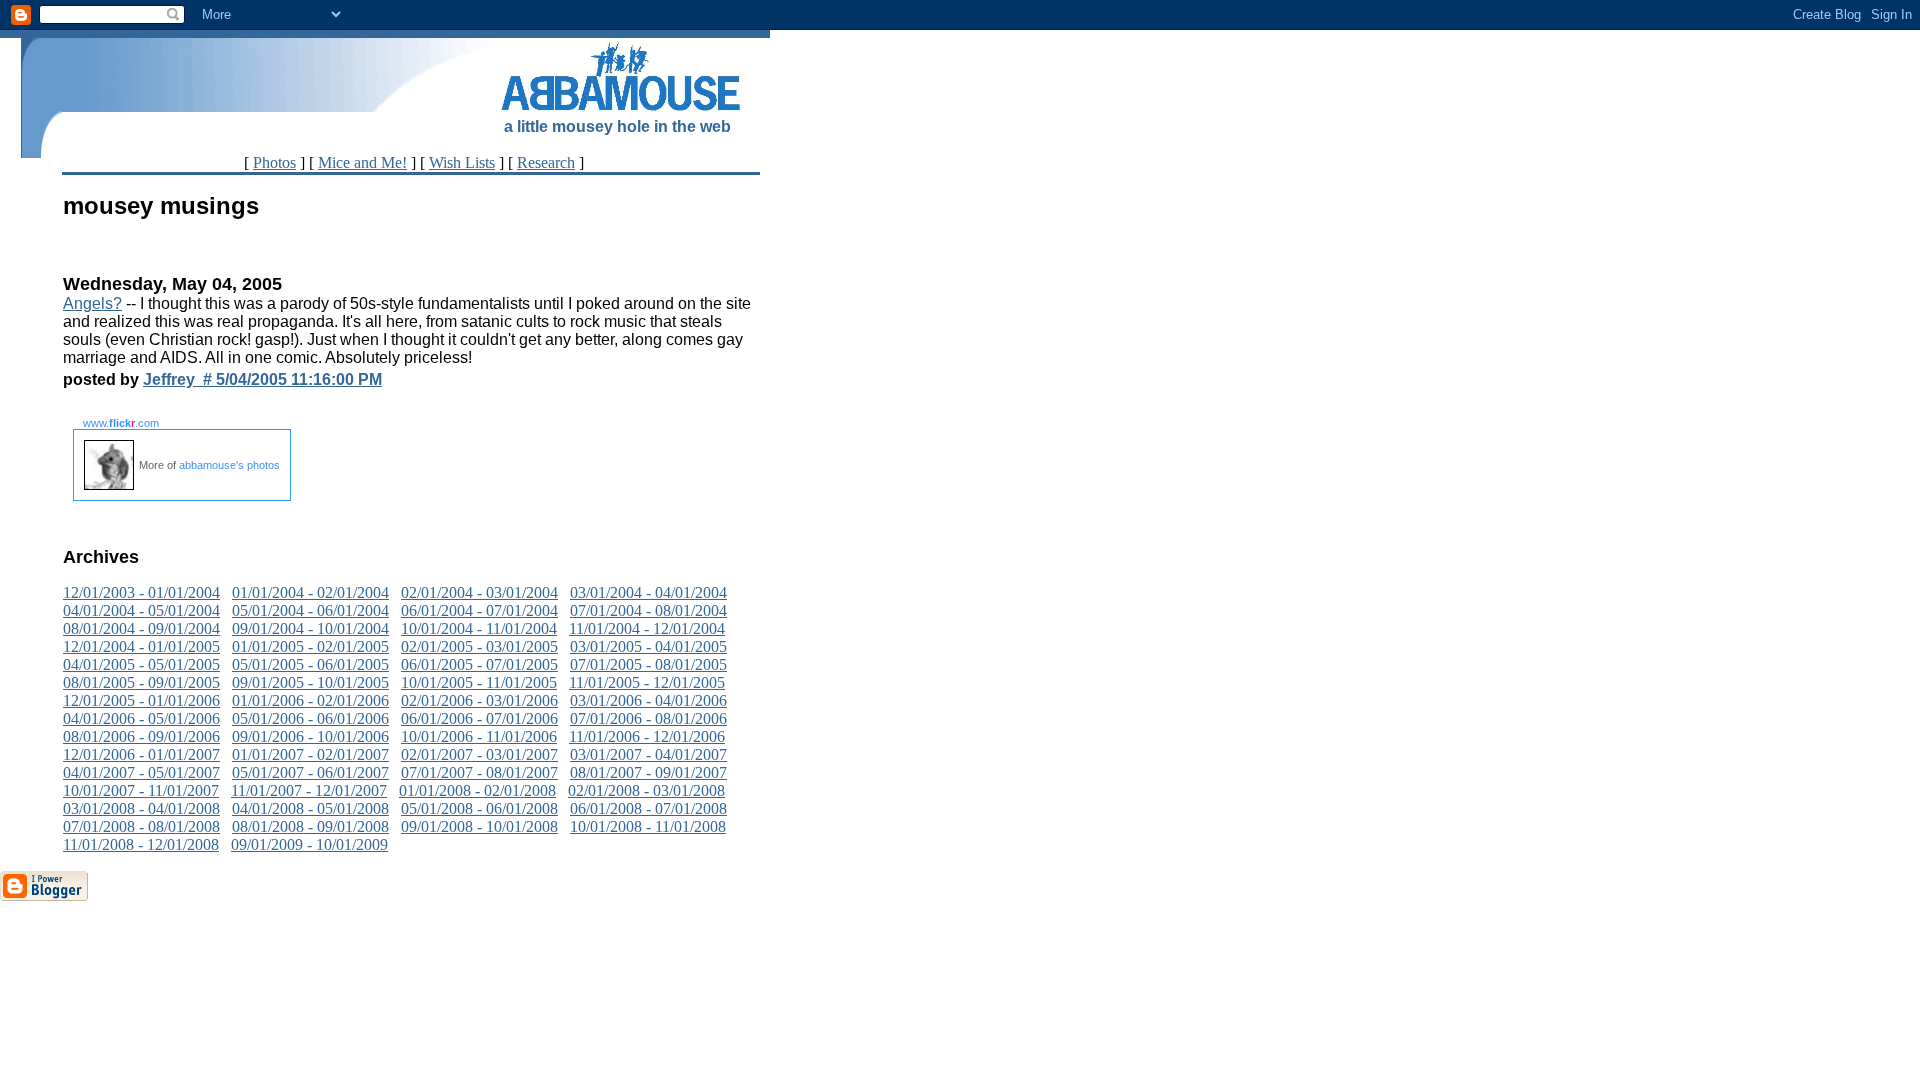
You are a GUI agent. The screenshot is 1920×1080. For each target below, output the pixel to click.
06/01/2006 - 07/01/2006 (479, 718)
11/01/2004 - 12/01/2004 (647, 628)
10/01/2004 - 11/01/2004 (479, 628)
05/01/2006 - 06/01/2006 (310, 718)
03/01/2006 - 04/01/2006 (648, 700)
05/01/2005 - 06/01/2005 (310, 664)
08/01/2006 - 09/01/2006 (141, 736)
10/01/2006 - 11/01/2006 (479, 736)
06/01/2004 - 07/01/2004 (479, 610)
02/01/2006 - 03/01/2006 (479, 700)
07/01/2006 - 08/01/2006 (648, 718)
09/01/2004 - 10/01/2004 (310, 628)
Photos (274, 162)
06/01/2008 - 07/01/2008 (648, 808)
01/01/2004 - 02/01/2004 (310, 592)
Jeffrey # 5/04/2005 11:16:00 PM (262, 379)
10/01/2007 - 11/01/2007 (141, 790)
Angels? (92, 303)
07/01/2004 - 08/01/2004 (648, 610)
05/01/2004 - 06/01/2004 (310, 610)
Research (546, 162)
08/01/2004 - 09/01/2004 (141, 628)
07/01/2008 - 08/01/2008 (141, 826)
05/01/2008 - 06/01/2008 (479, 808)
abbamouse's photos (229, 465)
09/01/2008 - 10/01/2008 (479, 826)
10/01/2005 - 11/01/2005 (479, 682)
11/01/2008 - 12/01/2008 (141, 844)
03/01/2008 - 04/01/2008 (141, 808)
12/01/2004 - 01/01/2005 (141, 646)
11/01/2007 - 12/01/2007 (309, 790)
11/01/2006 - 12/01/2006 (647, 736)
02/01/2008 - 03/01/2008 (646, 790)
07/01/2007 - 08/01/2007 (479, 772)
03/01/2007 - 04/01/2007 (648, 754)
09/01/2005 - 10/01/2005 (310, 682)
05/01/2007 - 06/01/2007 (310, 772)
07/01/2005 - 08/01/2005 (648, 664)
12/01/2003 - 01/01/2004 (141, 592)
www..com (121, 423)
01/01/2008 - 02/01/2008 (477, 790)
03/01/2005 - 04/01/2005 (648, 646)
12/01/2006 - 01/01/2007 (141, 754)
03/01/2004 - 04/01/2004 (648, 592)
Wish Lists (462, 162)
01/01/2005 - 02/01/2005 (310, 646)
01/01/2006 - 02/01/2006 (310, 700)
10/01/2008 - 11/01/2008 (648, 826)
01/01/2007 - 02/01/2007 (310, 754)
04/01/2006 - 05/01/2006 (141, 718)
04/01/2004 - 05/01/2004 (141, 610)
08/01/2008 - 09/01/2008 (310, 826)
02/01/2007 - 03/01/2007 (479, 754)
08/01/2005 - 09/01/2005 (141, 682)
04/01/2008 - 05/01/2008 (310, 808)
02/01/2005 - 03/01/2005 (479, 646)
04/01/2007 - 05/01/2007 (141, 772)
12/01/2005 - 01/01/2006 (141, 700)
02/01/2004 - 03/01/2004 (479, 592)
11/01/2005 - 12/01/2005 (647, 682)
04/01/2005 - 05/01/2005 (141, 664)
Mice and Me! (362, 162)
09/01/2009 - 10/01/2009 (309, 844)
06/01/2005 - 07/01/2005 (479, 664)
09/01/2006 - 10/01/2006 (310, 736)
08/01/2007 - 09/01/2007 (648, 772)
